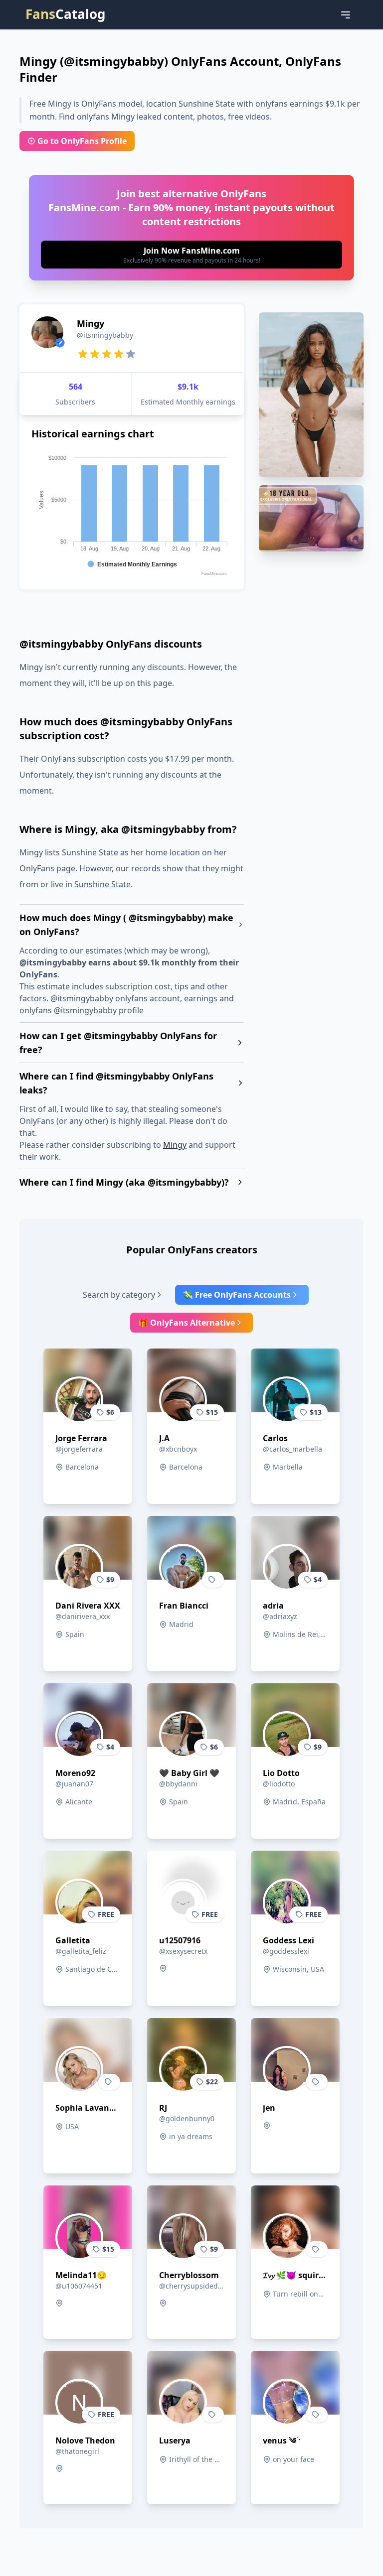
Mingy (175, 1145)
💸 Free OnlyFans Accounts (237, 1295)
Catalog (65, 14)
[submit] (191, 255)
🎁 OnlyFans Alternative (187, 1323)
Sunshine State (102, 884)
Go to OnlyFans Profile (82, 141)
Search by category (119, 1295)
